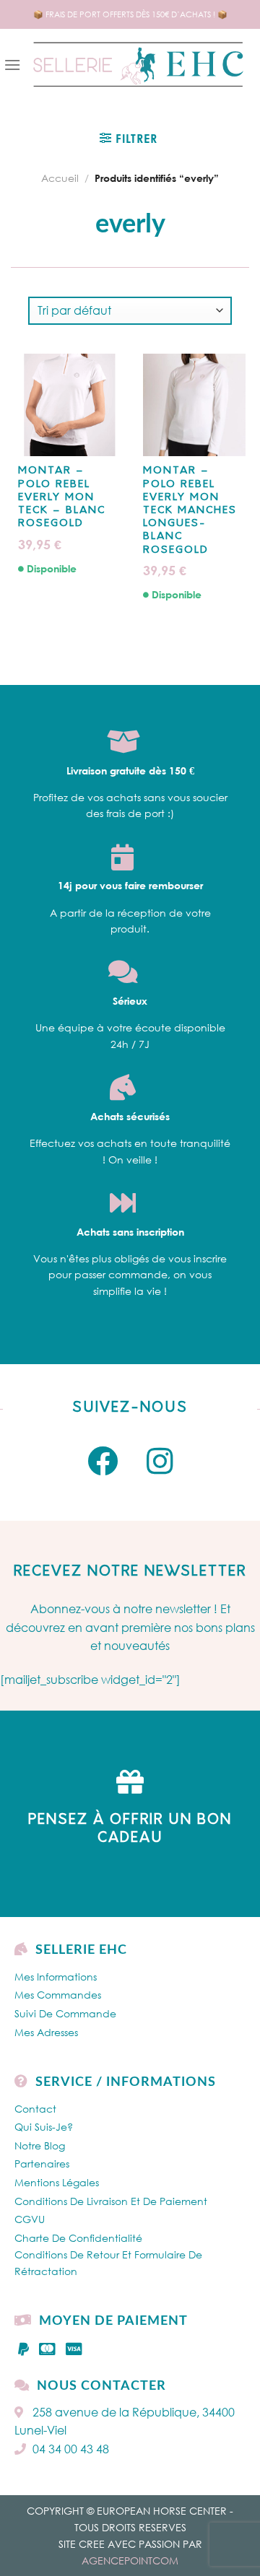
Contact (35, 2109)
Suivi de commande (65, 2013)
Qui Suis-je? (44, 2127)
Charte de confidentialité (78, 2238)
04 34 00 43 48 (71, 2449)
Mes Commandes (58, 1995)
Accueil (60, 178)
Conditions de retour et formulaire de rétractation (108, 2262)
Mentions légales (57, 2182)
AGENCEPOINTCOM (130, 2560)
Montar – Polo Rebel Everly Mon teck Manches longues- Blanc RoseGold (190, 510)
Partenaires (42, 2164)
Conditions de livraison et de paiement (111, 2201)
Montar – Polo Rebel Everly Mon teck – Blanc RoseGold (62, 497)
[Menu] (12, 65)
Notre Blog (40, 2145)
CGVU (30, 2219)
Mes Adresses (46, 2032)
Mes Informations (56, 1977)
